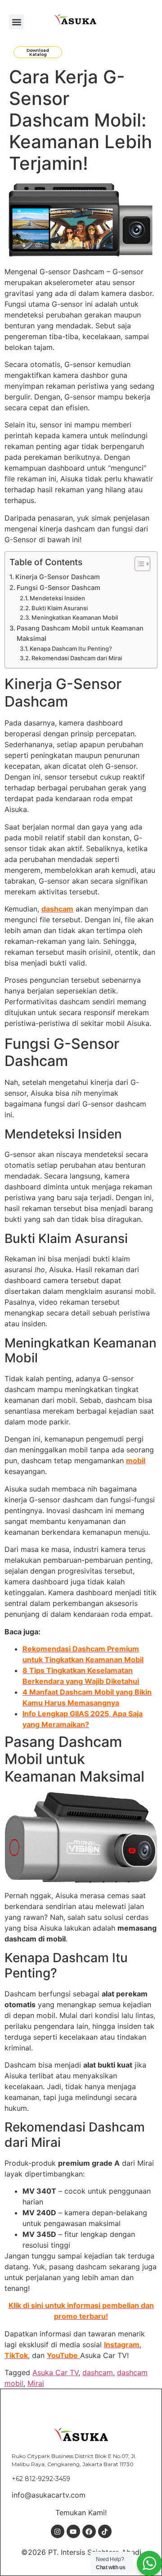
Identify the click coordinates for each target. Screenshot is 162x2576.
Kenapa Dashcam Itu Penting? (71, 649)
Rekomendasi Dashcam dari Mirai (77, 658)
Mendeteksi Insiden (57, 598)
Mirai (36, 2383)
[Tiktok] (105, 2531)
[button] (16, 22)
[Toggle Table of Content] (138, 564)
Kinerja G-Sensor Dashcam (58, 577)
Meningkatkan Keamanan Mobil (75, 617)
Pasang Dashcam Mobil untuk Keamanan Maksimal (80, 633)
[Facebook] (89, 2531)
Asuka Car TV (55, 2372)
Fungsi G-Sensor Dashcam (58, 587)
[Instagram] (58, 2531)
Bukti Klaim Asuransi (60, 608)
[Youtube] (73, 2531)
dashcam (98, 2372)
